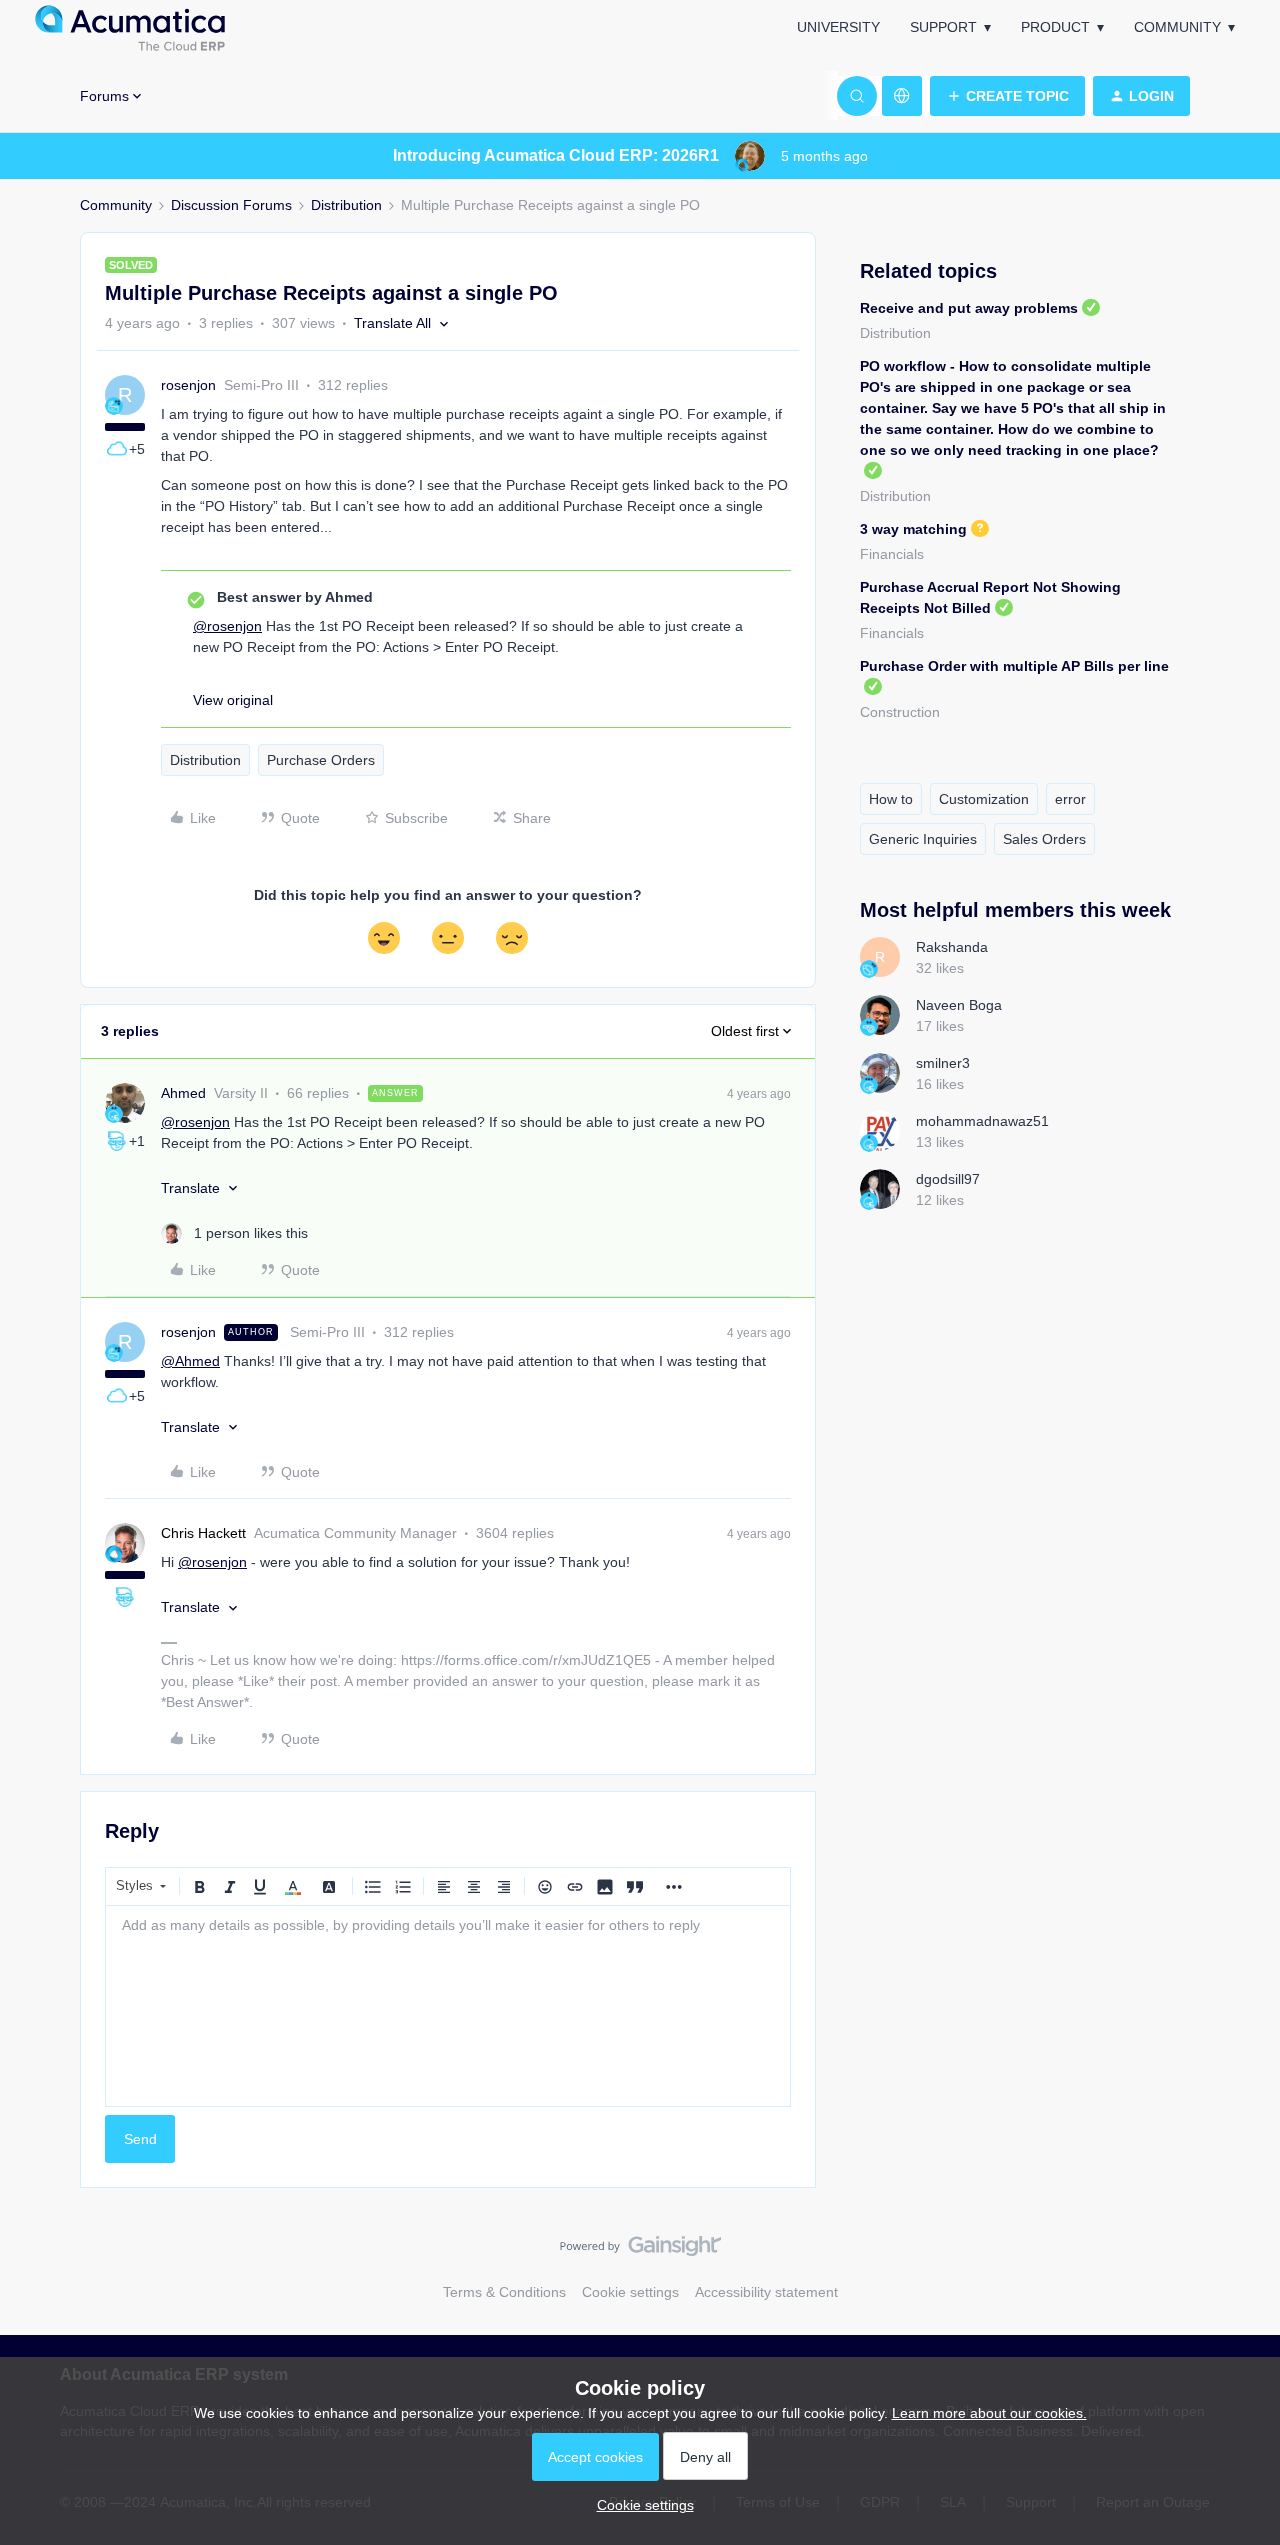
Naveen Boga (959, 1005)
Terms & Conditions (504, 2292)
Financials (892, 554)
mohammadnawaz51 (982, 1121)
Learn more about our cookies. (989, 2413)
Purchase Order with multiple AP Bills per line (1014, 666)
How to (891, 799)
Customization (984, 799)
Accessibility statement (766, 2292)
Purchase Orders (321, 760)
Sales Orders (1044, 839)
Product (1055, 27)
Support (943, 27)
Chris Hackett (203, 1533)
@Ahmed (190, 1361)
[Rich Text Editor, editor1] (448, 2006)
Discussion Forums (231, 205)
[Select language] (902, 96)
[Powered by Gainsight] (640, 2251)
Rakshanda (952, 947)
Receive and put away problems (969, 308)
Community (1177, 27)
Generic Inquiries (923, 839)
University (838, 27)
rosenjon (188, 385)
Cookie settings (630, 2292)
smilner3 (943, 1063)
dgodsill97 (948, 1179)
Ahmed (183, 1093)
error (1070, 799)
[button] (1007, 96)
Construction (900, 712)
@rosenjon (227, 626)
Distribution (346, 205)
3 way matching (913, 529)
